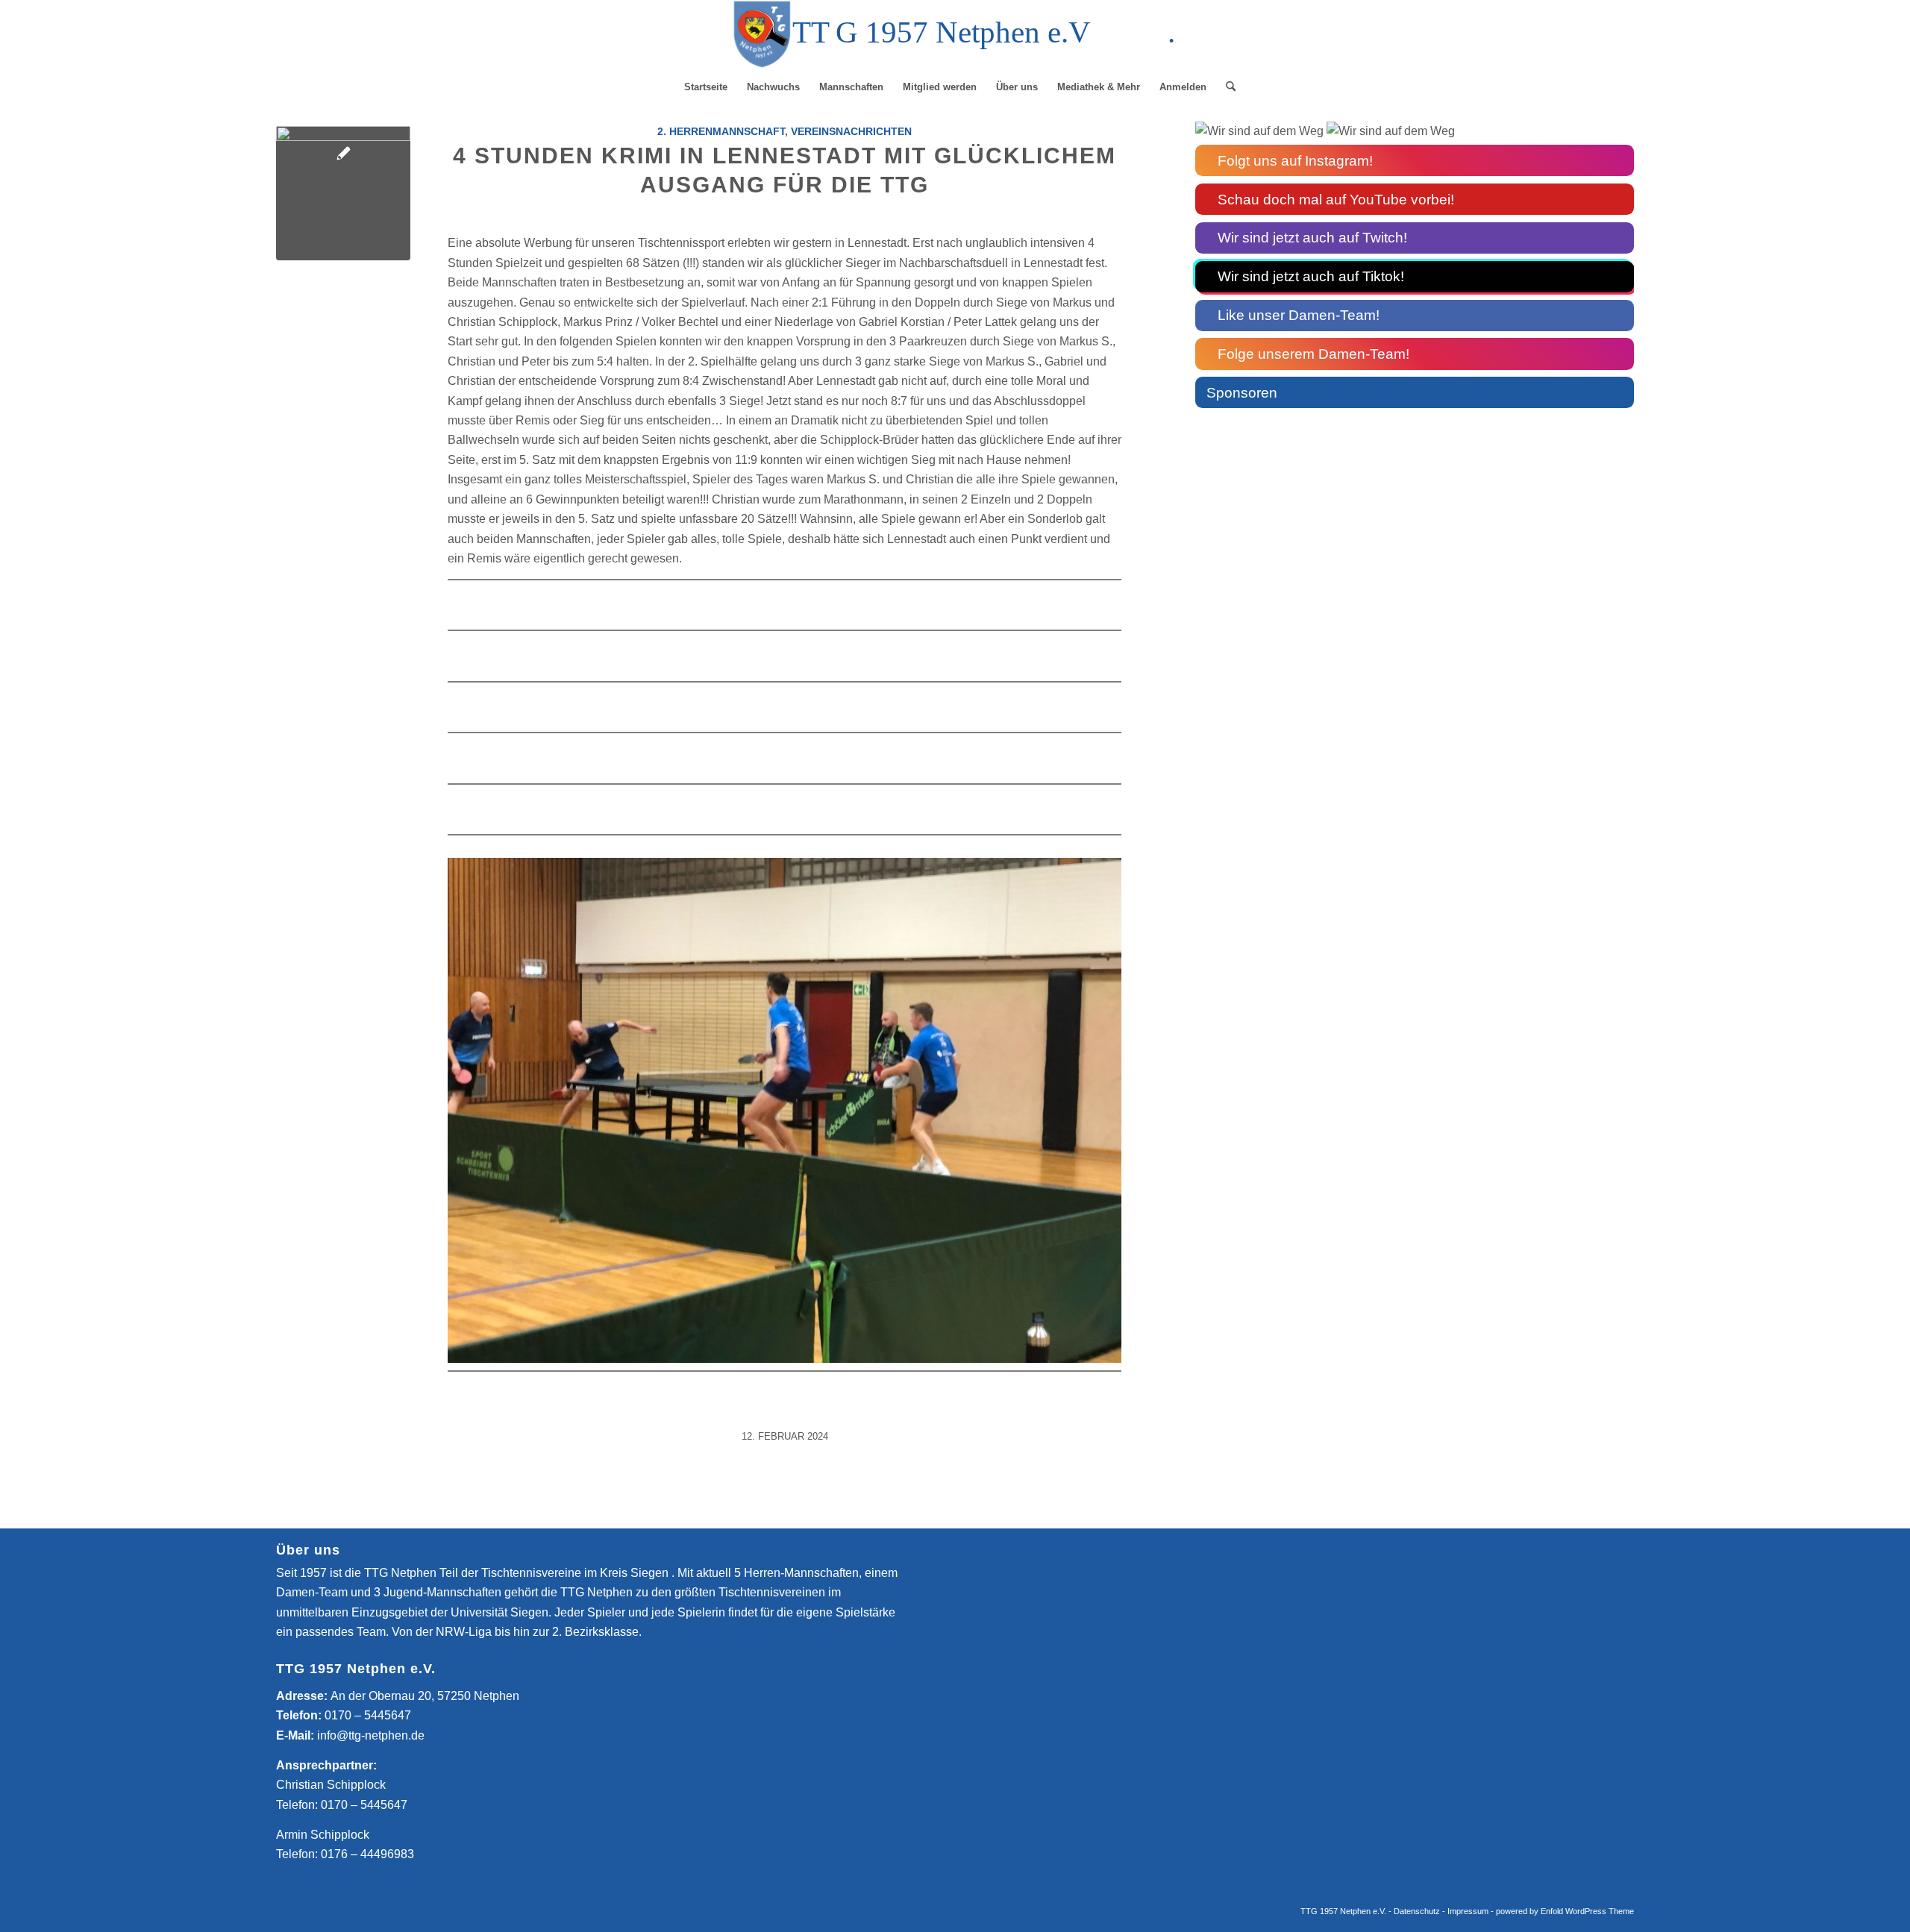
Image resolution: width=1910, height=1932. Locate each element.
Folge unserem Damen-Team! (1313, 354)
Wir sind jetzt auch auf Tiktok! (1311, 276)
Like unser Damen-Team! (1299, 315)
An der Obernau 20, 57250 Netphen (425, 1696)
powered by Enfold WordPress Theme (1565, 1911)
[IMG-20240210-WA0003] (343, 193)
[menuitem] (706, 87)
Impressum (1468, 1911)
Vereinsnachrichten (851, 131)
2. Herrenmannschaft (721, 131)
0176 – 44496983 (367, 1854)
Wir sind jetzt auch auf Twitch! (1312, 238)
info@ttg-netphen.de (371, 1735)
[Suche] (1226, 87)
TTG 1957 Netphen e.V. (1344, 1911)
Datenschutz (1417, 1911)
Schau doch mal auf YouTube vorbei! (1336, 200)
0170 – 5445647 (368, 1715)
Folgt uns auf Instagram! (1295, 161)
